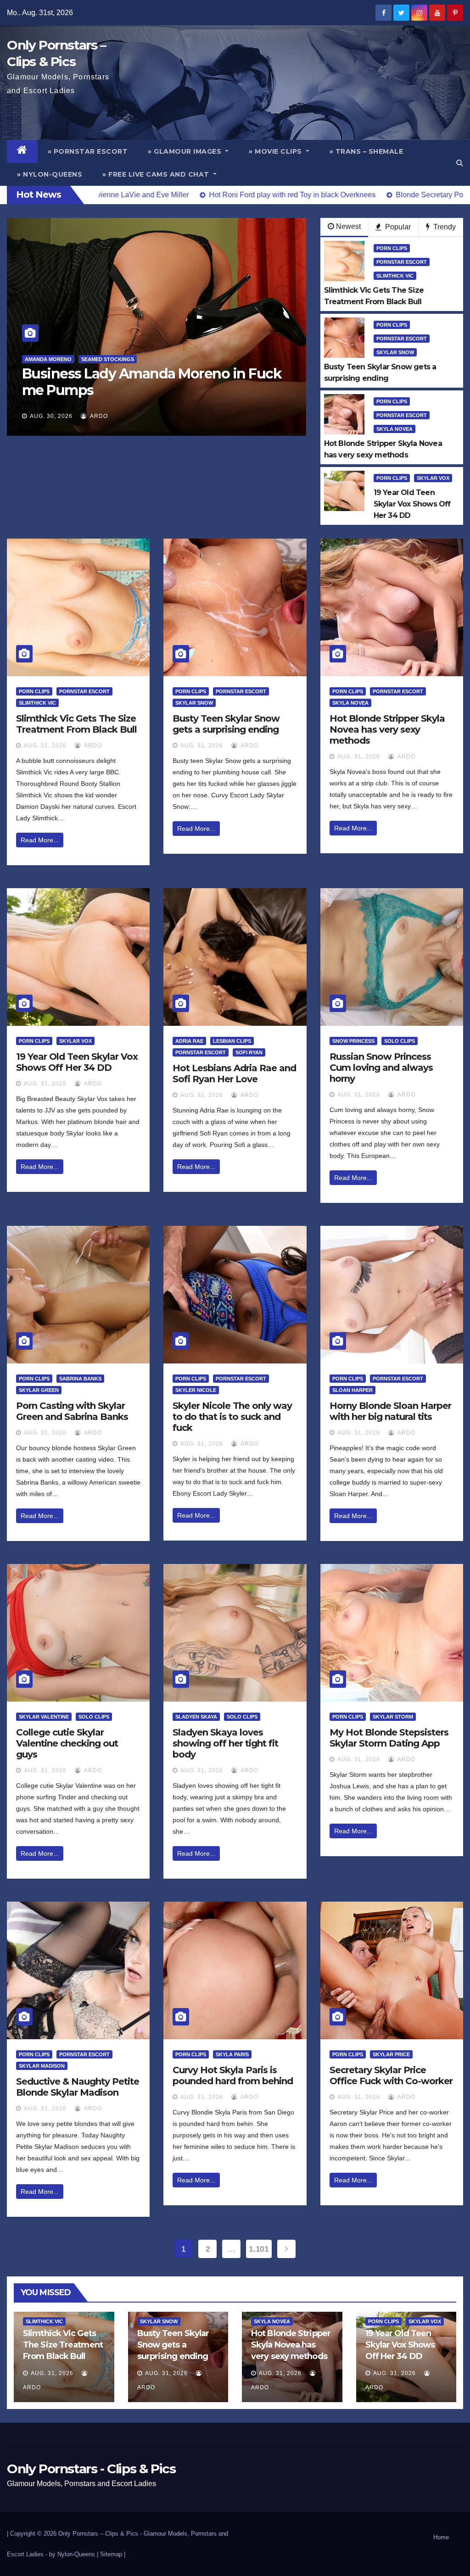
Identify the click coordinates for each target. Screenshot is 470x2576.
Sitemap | (113, 2554)
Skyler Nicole (196, 1390)
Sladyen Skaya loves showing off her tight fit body (225, 1743)
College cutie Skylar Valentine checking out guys (67, 1743)
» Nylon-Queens (50, 174)
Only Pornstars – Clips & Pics (98, 2534)
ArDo (106, 416)
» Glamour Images (186, 151)
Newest (348, 226)
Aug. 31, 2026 (45, 746)
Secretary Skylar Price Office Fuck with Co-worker (391, 2075)
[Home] (22, 151)
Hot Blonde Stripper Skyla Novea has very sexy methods (387, 729)
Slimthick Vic (395, 276)
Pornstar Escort (402, 262)
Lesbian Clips (232, 1041)
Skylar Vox (433, 478)
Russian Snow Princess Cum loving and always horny (381, 1068)
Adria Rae (189, 1041)
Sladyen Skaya (196, 1717)
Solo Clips (400, 1041)
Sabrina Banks (80, 1379)
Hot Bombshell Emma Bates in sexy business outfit (145, 382)
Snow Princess (353, 1041)
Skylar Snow (395, 352)
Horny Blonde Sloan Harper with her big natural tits (390, 1411)
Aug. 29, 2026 (59, 416)
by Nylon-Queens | (75, 2554)
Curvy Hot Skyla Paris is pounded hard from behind (233, 2075)
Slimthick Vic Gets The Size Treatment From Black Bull (76, 724)
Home (441, 2537)
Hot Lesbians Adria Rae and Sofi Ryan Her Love (234, 1074)
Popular (397, 227)
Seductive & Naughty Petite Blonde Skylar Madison (78, 2087)
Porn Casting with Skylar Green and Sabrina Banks (72, 1411)
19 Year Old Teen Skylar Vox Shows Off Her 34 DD (77, 1062)
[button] (460, 163)
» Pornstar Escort (88, 151)
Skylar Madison (42, 2066)
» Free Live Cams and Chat (157, 174)
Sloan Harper (352, 1390)
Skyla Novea (394, 429)
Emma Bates (49, 359)
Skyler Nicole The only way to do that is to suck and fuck (232, 1417)
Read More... (40, 840)
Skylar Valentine (44, 1717)
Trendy (444, 227)
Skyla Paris (232, 2054)
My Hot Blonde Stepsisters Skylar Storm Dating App (389, 1738)
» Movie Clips (276, 151)
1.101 (259, 2249)
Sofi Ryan (249, 1052)
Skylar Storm (393, 1717)
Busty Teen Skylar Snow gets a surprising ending (226, 724)
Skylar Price (391, 2054)
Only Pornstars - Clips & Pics (91, 2469)
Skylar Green (39, 1390)
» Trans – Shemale (366, 151)
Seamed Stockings (102, 359)
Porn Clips (392, 248)
